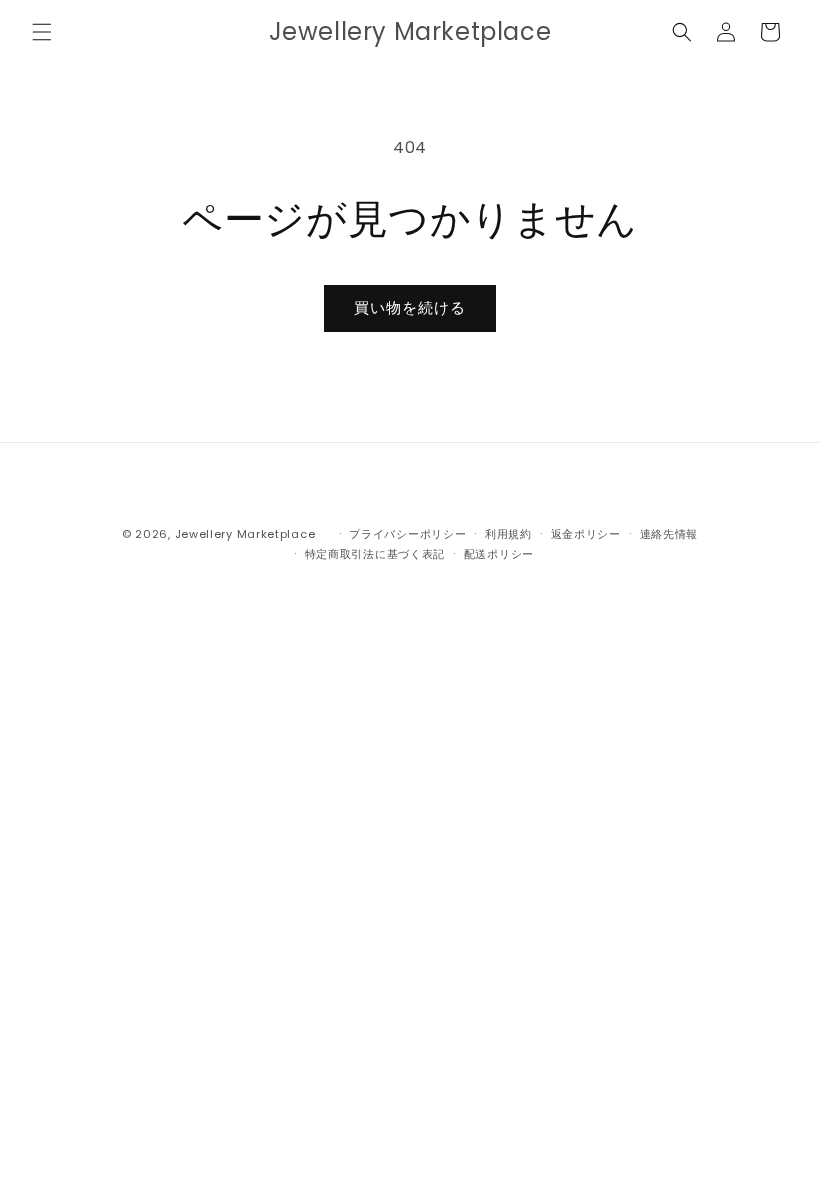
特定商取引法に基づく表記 (375, 554)
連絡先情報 (669, 534)
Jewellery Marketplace (245, 534)
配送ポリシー (499, 554)
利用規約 (508, 534)
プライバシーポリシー (407, 534)
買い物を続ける (410, 307)
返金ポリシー (586, 534)
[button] (42, 32)
